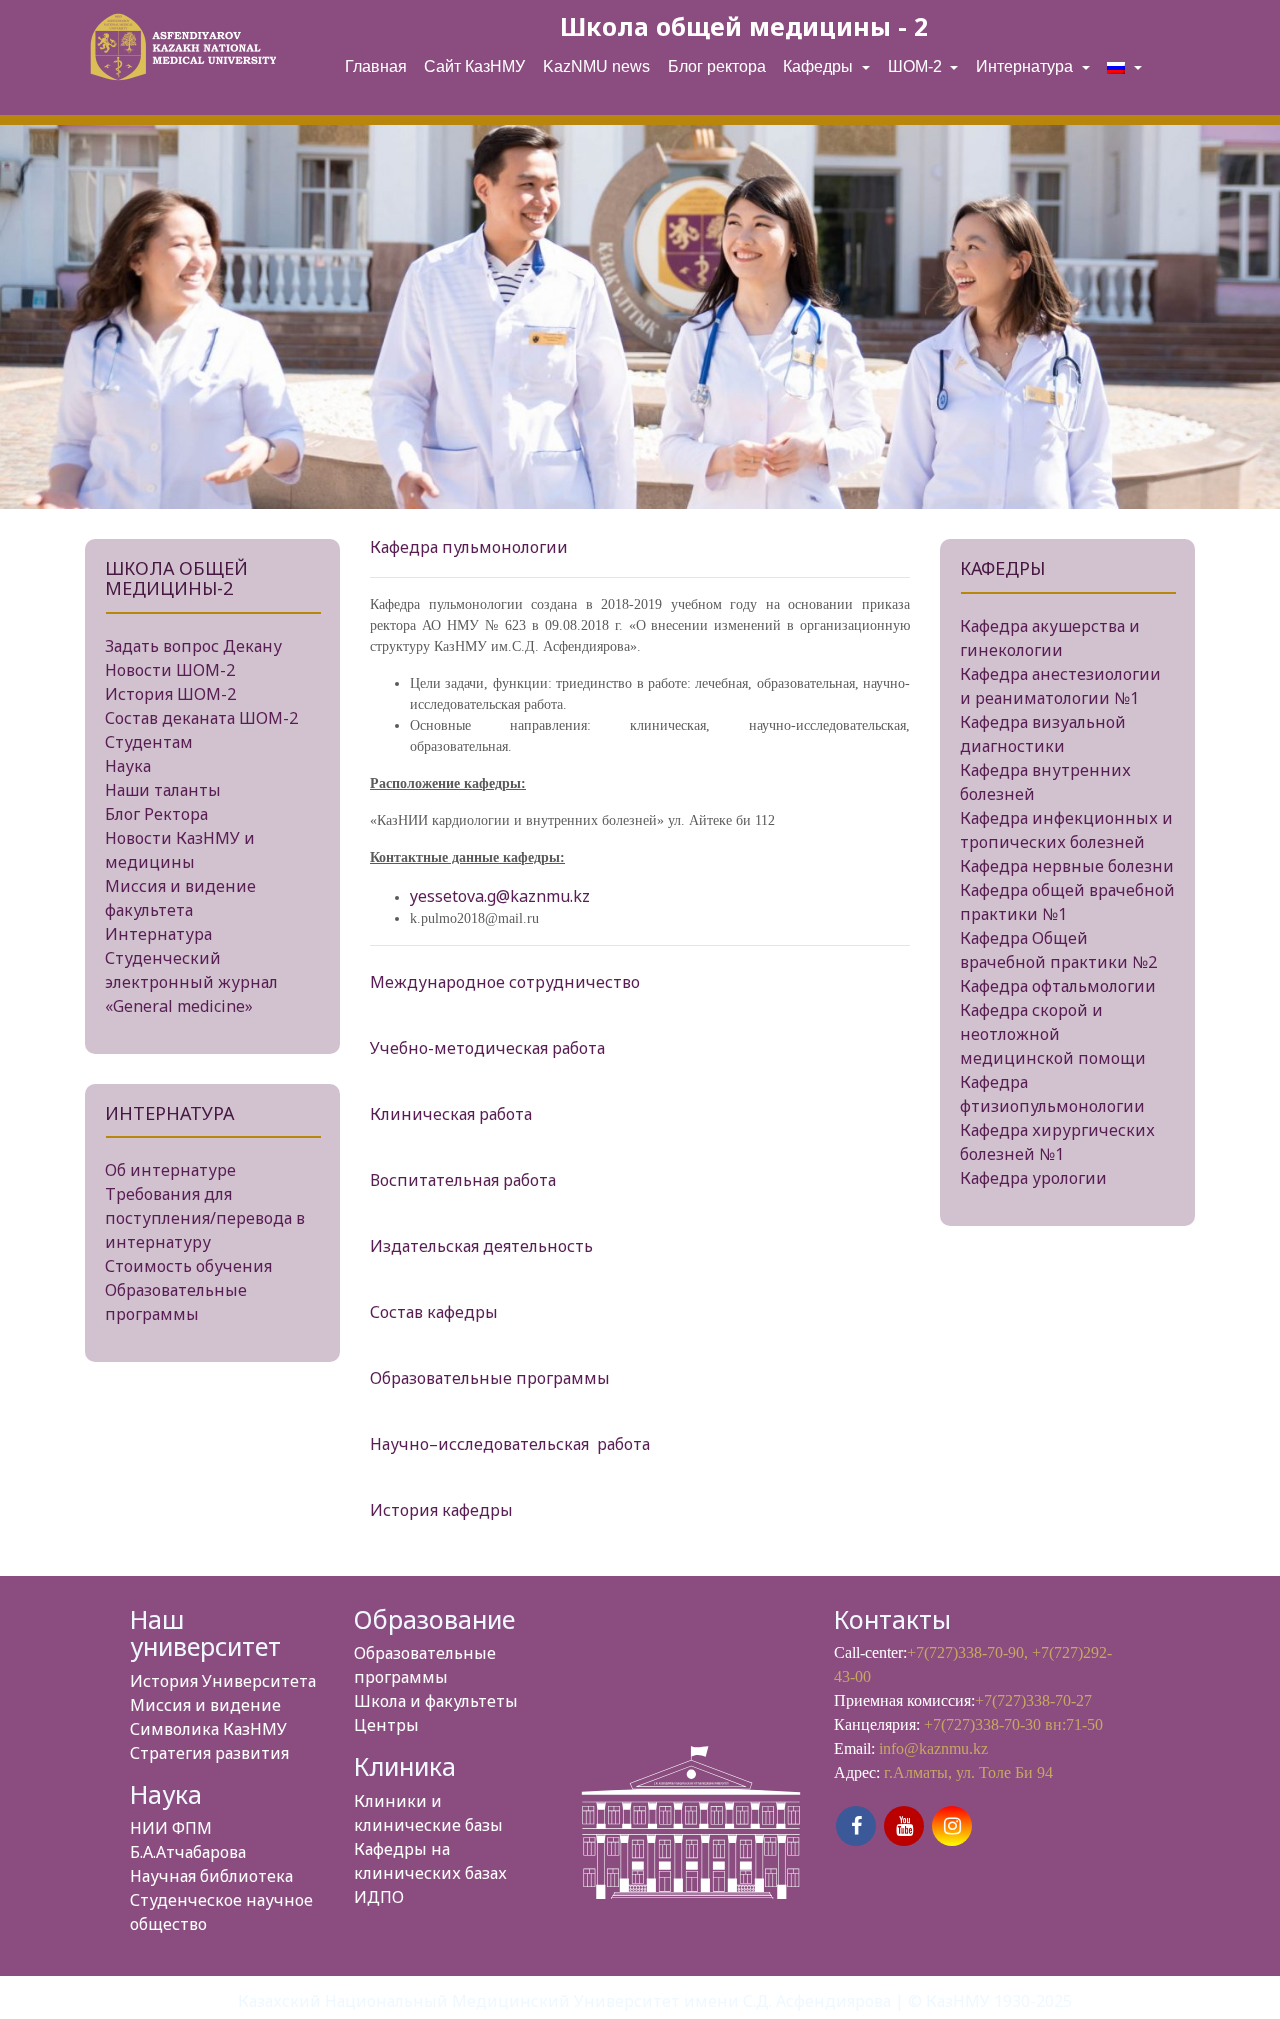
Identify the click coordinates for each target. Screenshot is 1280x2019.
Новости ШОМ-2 (170, 670)
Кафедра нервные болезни (1067, 866)
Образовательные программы (490, 1378)
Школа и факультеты (436, 1701)
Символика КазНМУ (208, 1729)
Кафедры (820, 66)
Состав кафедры (434, 1312)
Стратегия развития (209, 1753)
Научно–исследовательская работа (512, 1444)
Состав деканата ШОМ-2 (201, 718)
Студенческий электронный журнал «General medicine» (191, 982)
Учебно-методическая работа (487, 1048)
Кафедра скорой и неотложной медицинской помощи (1053, 1034)
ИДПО (379, 1897)
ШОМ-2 (917, 66)
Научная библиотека (211, 1876)
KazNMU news (596, 66)
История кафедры (441, 1510)
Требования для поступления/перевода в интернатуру (205, 1218)
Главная (376, 66)
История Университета (223, 1681)
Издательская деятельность (481, 1246)
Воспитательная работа (463, 1180)
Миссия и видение (205, 1705)
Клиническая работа (451, 1114)
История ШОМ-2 (170, 694)
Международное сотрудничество (505, 982)
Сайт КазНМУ (474, 66)
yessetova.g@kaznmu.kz (500, 896)
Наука (128, 766)
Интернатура (1026, 66)
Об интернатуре (170, 1170)
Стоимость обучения (188, 1266)
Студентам (149, 742)
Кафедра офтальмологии (1058, 986)
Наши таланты (163, 790)
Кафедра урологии (1033, 1178)
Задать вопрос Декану (193, 646)
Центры (386, 1725)
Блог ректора (717, 66)
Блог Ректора (156, 814)
